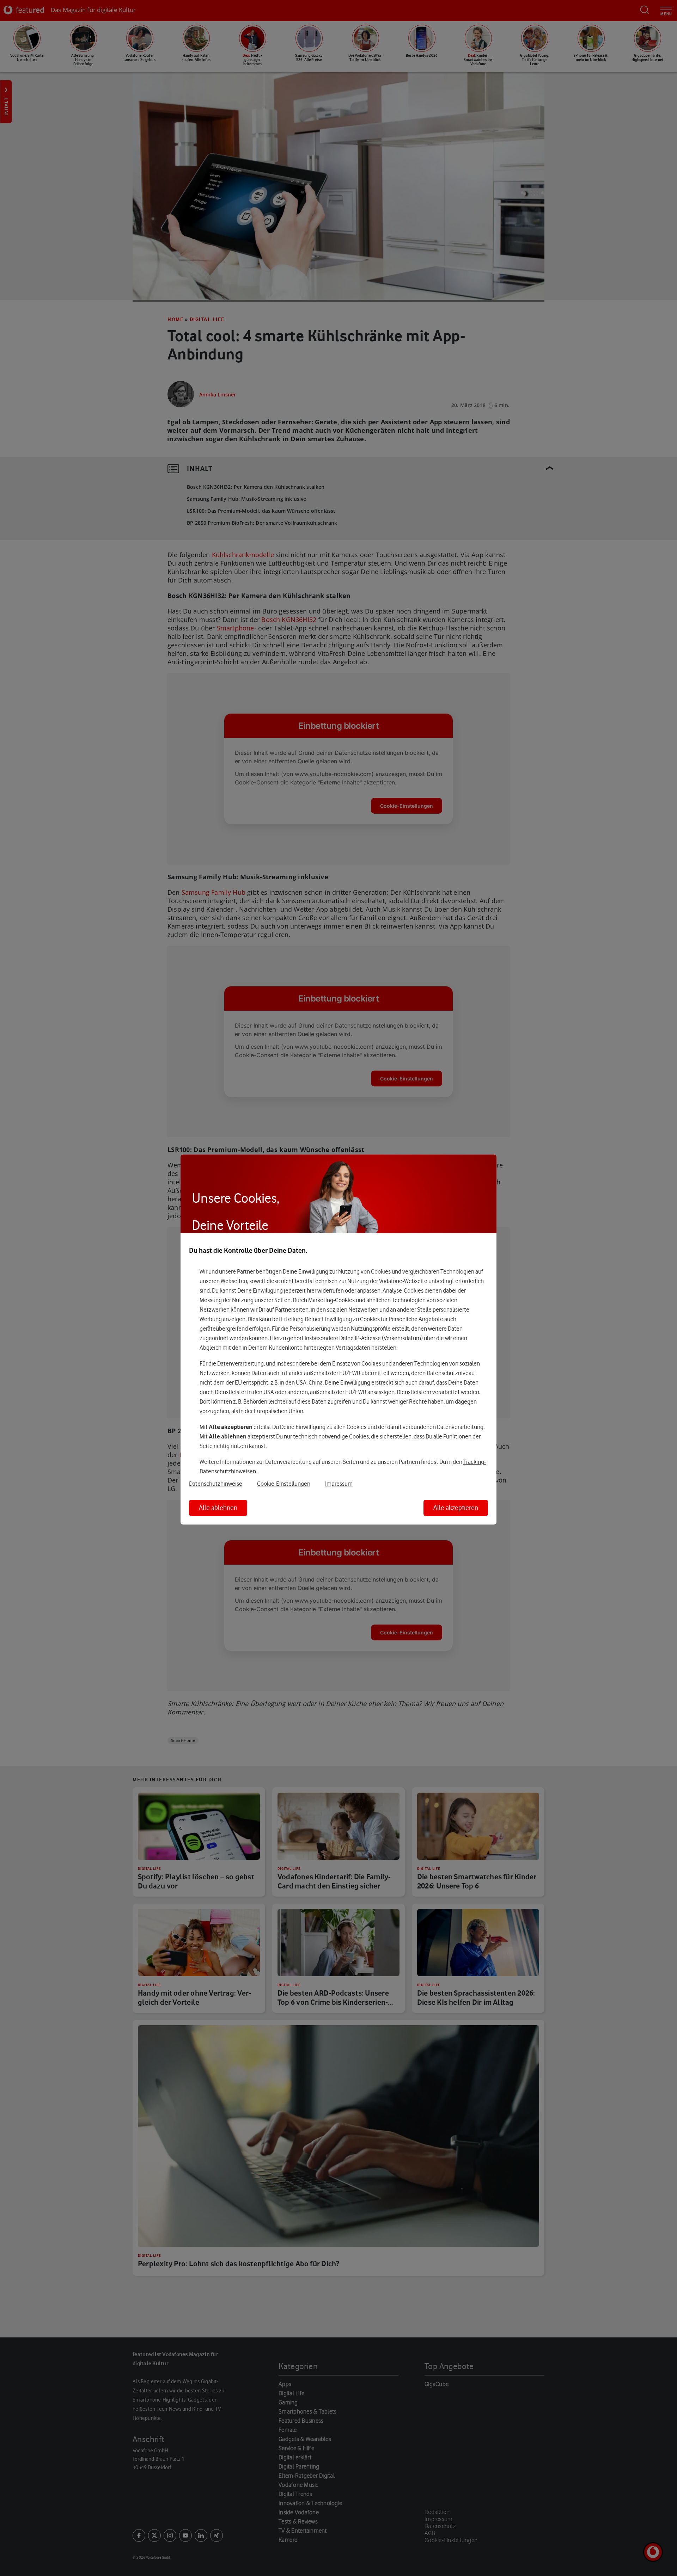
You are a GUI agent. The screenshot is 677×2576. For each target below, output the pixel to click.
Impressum (339, 1484)
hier (312, 1290)
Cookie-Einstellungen (284, 1484)
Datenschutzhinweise (216, 1484)
